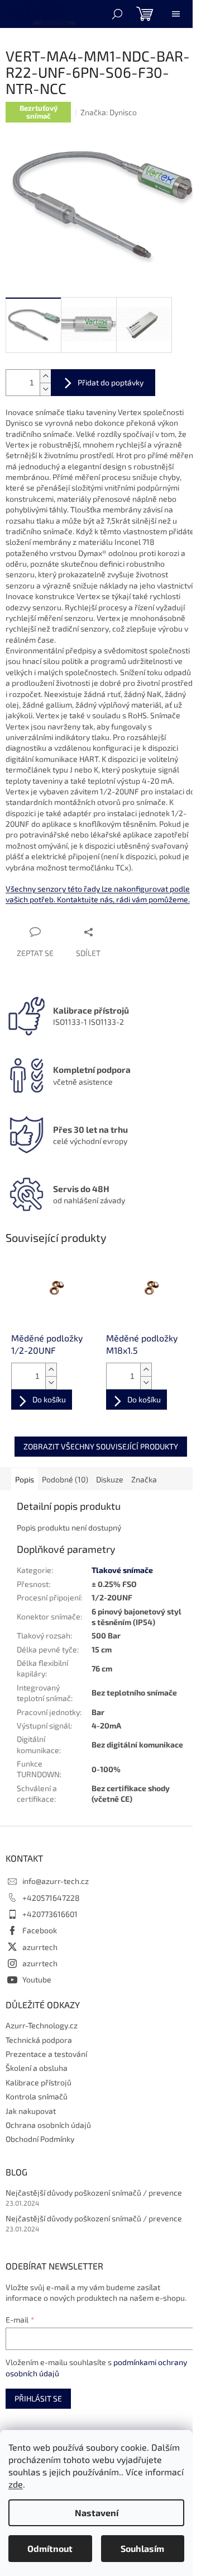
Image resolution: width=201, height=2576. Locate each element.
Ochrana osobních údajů (48, 2125)
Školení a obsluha (37, 2068)
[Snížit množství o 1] (45, 389)
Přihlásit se (38, 2398)
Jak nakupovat (31, 2111)
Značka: (109, 112)
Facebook (40, 1930)
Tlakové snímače (122, 1570)
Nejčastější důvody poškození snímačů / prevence (94, 2193)
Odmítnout (50, 2548)
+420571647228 (51, 1898)
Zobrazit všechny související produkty (101, 1446)
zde (16, 2484)
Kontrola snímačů (37, 2096)
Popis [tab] (25, 1479)
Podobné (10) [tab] (65, 1479)
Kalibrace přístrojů (39, 2082)
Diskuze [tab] (110, 1479)
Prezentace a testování (46, 2054)
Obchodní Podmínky (40, 2139)
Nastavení (97, 2513)
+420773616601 (50, 1914)
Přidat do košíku (103, 383)
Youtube (37, 1979)
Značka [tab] (144, 1479)
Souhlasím (142, 2548)
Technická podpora (39, 2040)
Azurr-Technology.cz (42, 2025)
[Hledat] (117, 14)
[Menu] (176, 14)
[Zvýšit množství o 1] (45, 376)
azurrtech (40, 1947)
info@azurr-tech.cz (56, 1881)
